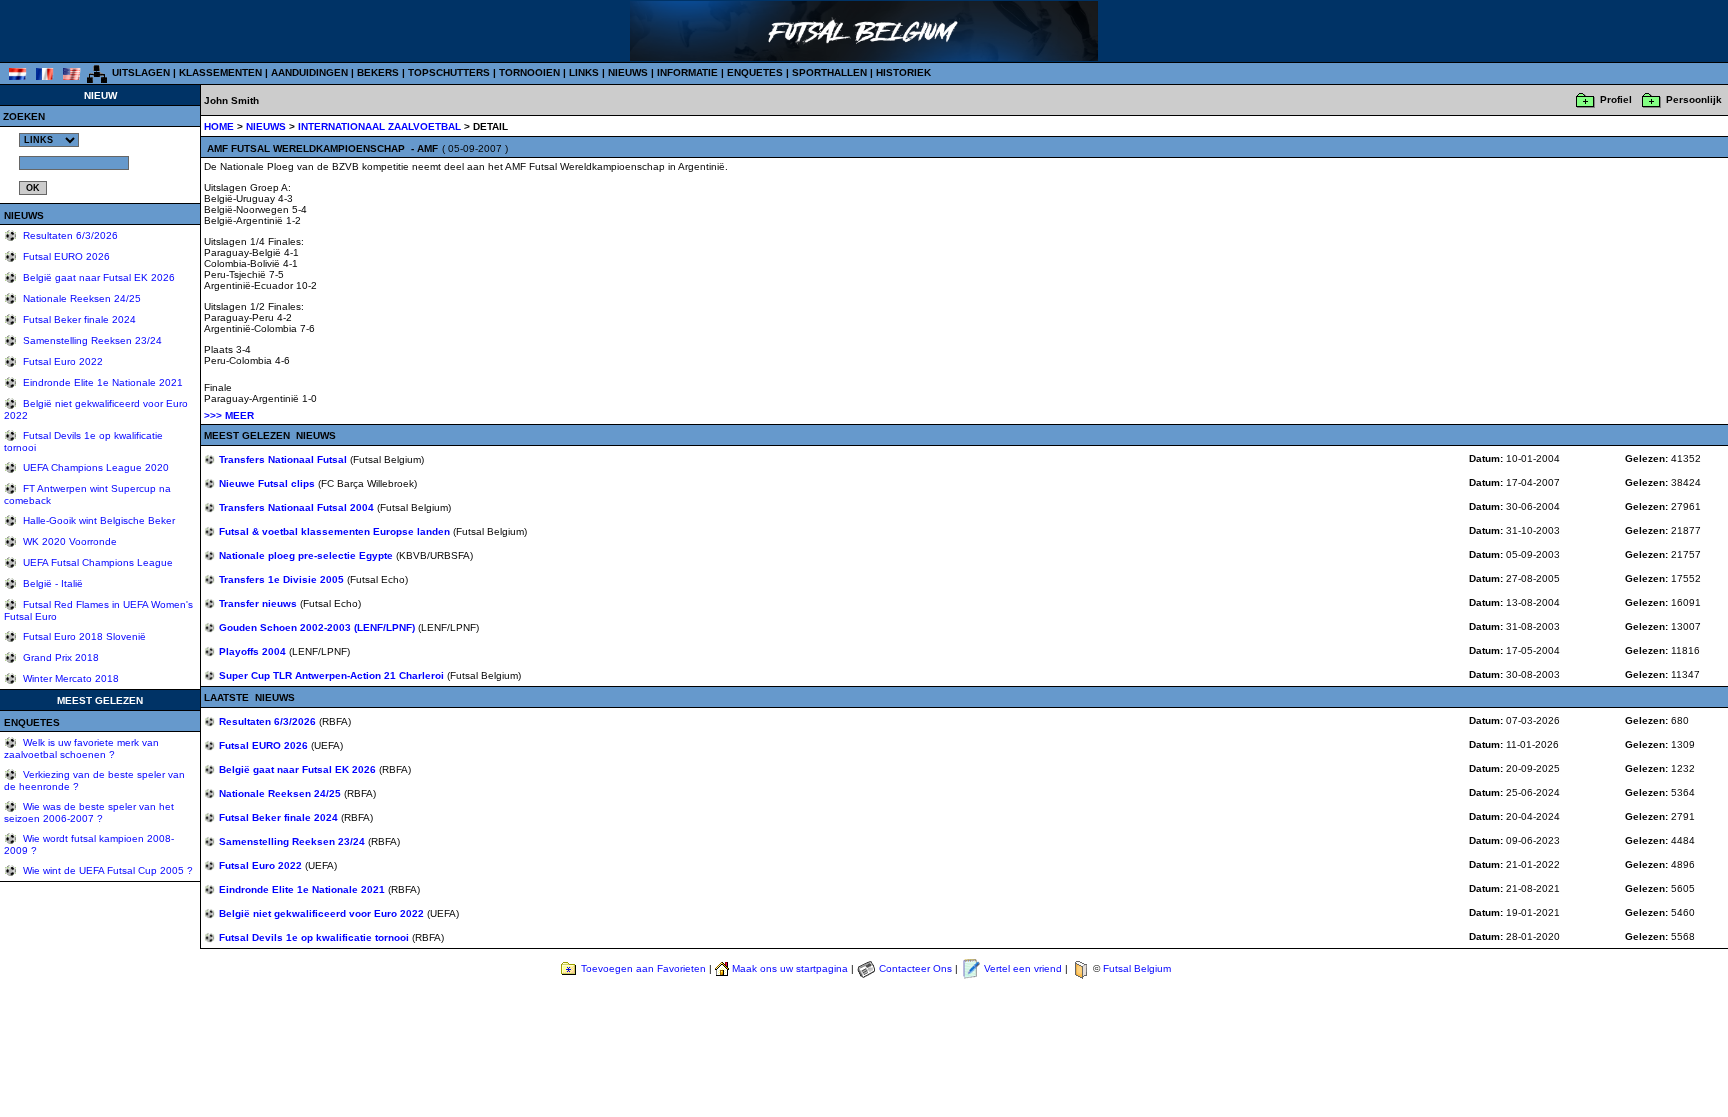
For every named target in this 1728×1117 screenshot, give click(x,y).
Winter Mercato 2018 (69, 678)
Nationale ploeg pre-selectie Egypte (307, 555)
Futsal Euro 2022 (61, 361)
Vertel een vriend (1023, 968)
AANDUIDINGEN (309, 72)
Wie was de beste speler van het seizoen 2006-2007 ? (89, 812)
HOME (219, 126)
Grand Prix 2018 (59, 657)
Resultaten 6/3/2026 (69, 235)
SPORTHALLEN (829, 72)
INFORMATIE (687, 72)
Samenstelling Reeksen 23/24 (91, 340)
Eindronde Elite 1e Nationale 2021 (101, 382)
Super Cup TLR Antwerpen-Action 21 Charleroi (333, 675)
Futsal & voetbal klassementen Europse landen (336, 531)
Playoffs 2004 (254, 651)
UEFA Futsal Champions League (96, 562)
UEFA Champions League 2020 (94, 467)
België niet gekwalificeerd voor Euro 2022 (323, 913)
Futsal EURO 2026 (65, 256)
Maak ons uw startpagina (790, 968)
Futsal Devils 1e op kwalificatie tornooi (315, 937)
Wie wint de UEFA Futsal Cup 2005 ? (106, 870)
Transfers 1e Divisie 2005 (283, 579)
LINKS (584, 72)
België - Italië (51, 583)
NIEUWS (628, 72)
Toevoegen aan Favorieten (643, 968)
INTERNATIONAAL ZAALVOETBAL (381, 126)
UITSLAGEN (141, 72)
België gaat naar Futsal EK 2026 (97, 277)
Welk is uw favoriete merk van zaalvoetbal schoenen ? (81, 748)
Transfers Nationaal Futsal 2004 (298, 507)
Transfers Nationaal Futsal (284, 459)
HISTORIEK (903, 72)
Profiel (1616, 99)
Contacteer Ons (915, 968)
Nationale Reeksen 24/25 (80, 298)
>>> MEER (229, 415)
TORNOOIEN (529, 72)
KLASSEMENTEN (220, 72)
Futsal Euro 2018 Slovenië (83, 636)
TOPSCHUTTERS (449, 72)
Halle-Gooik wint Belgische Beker (97, 520)
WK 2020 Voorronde (68, 541)
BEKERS (378, 72)
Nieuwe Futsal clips (268, 483)
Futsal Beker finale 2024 (78, 319)
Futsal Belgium (1137, 968)
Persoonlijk (1694, 99)
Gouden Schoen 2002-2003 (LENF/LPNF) (318, 627)
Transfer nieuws (259, 603)
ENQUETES (755, 72)
